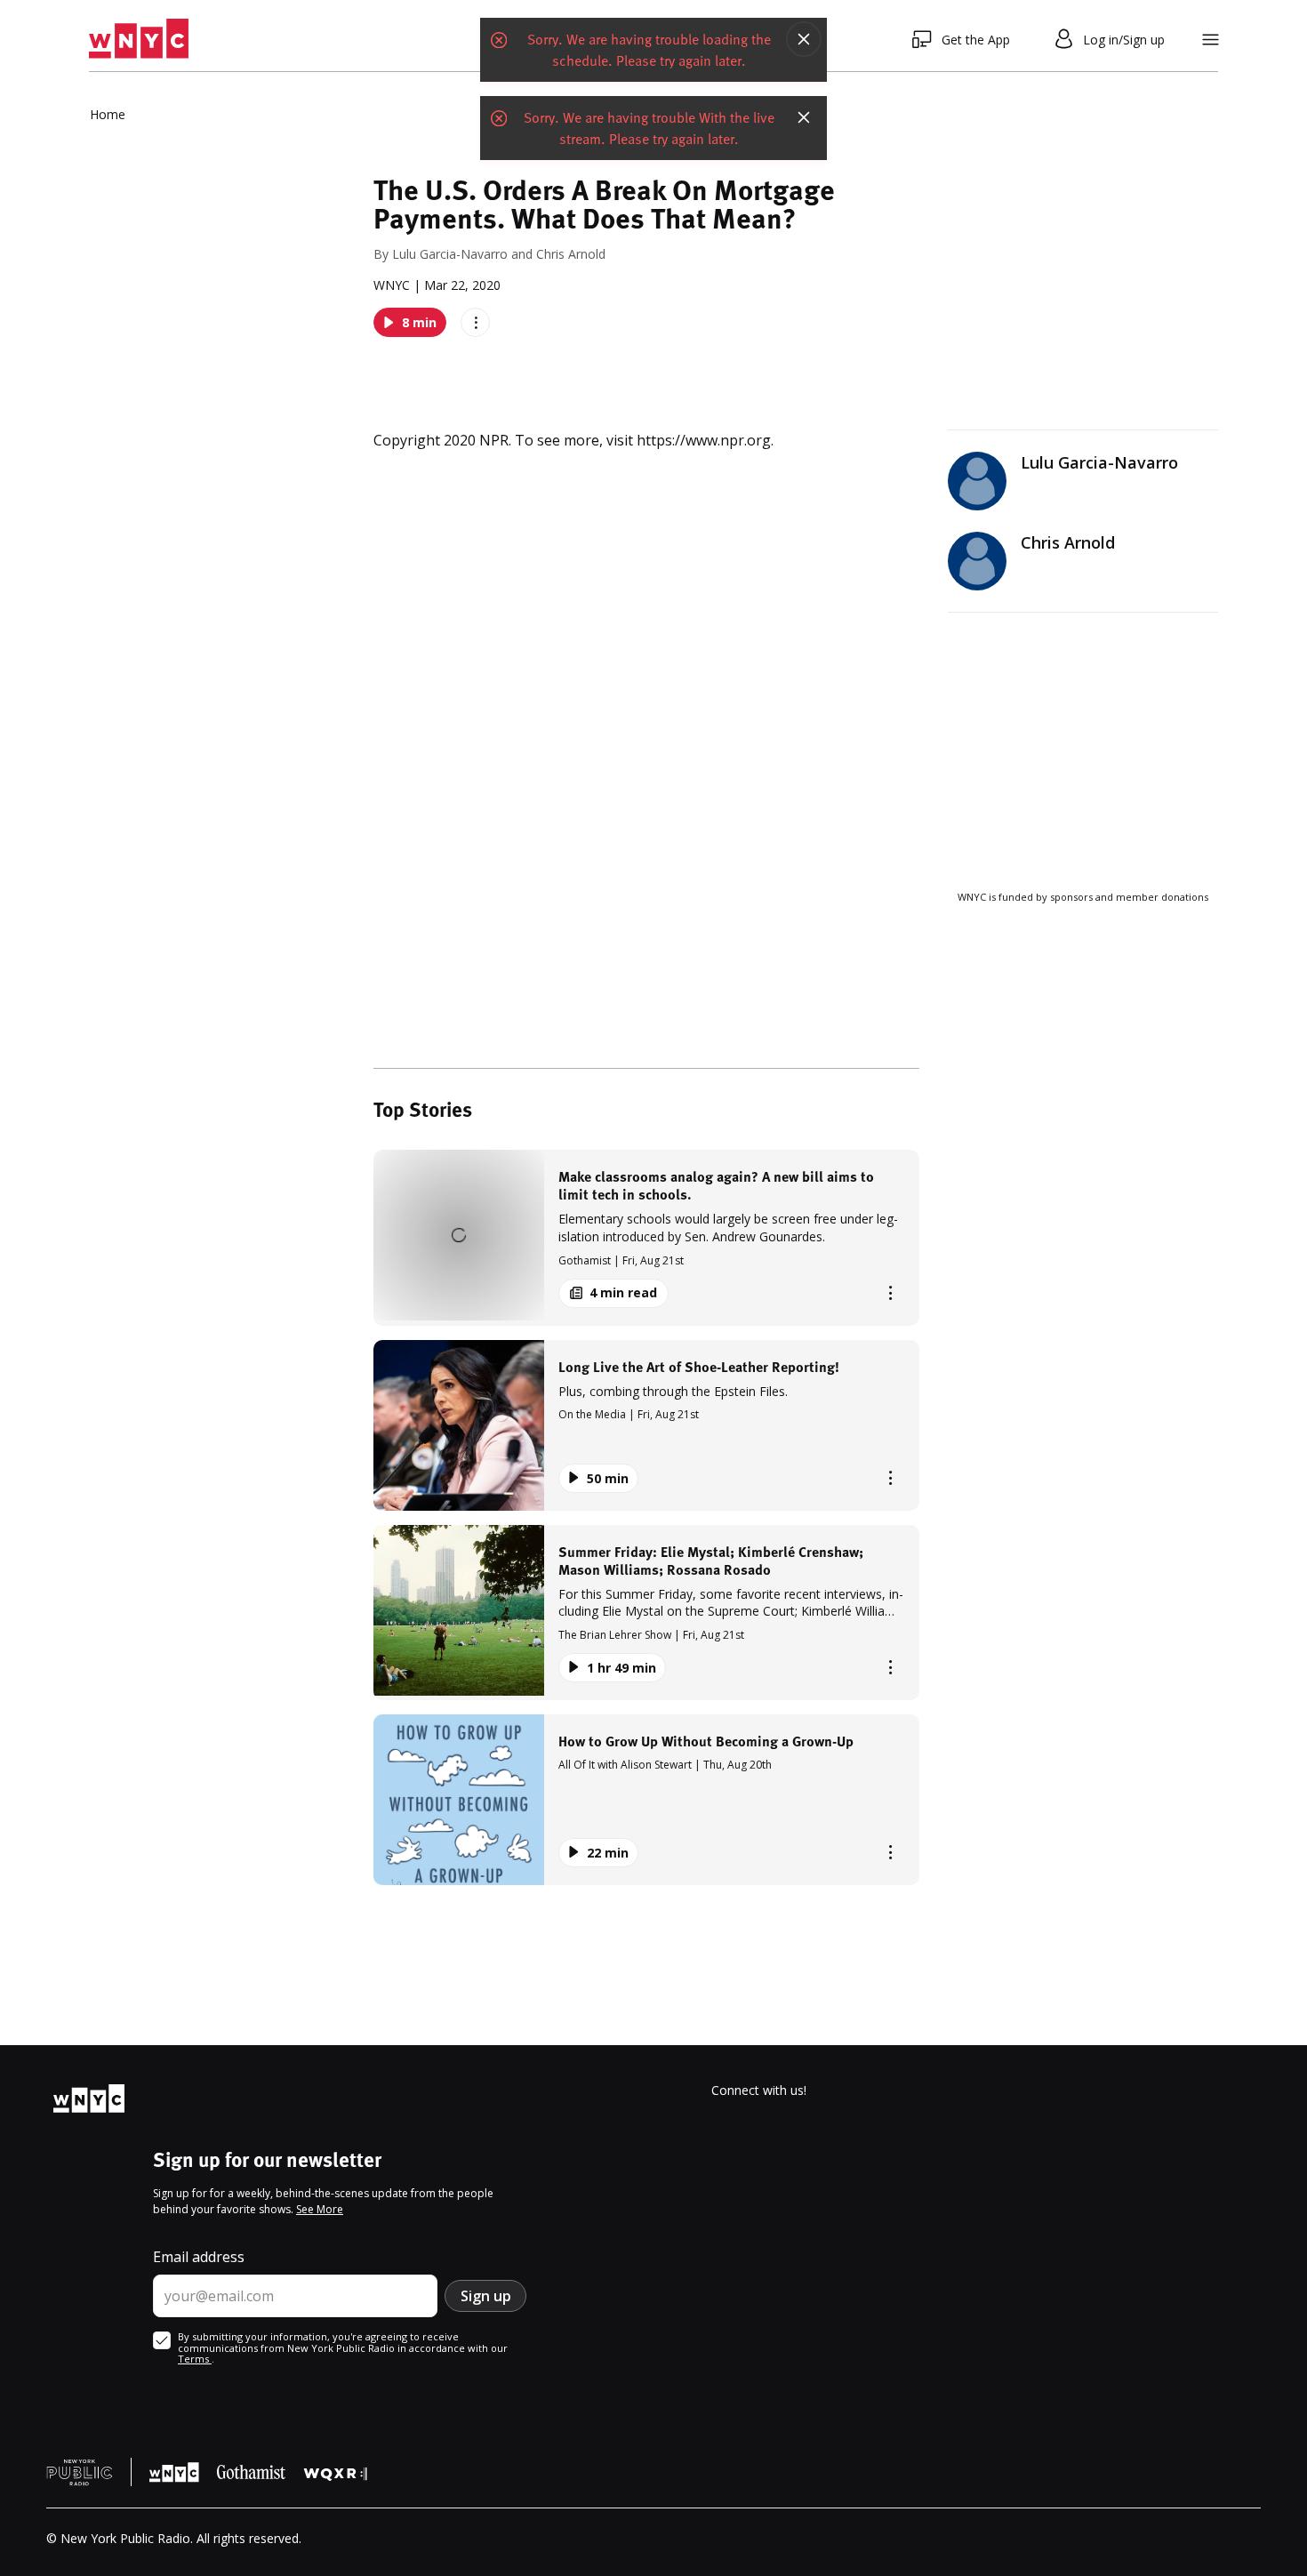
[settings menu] (1211, 40)
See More (320, 2209)
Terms (195, 2359)
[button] (646, 1237)
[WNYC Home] (139, 39)
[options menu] (475, 322)
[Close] (804, 39)
